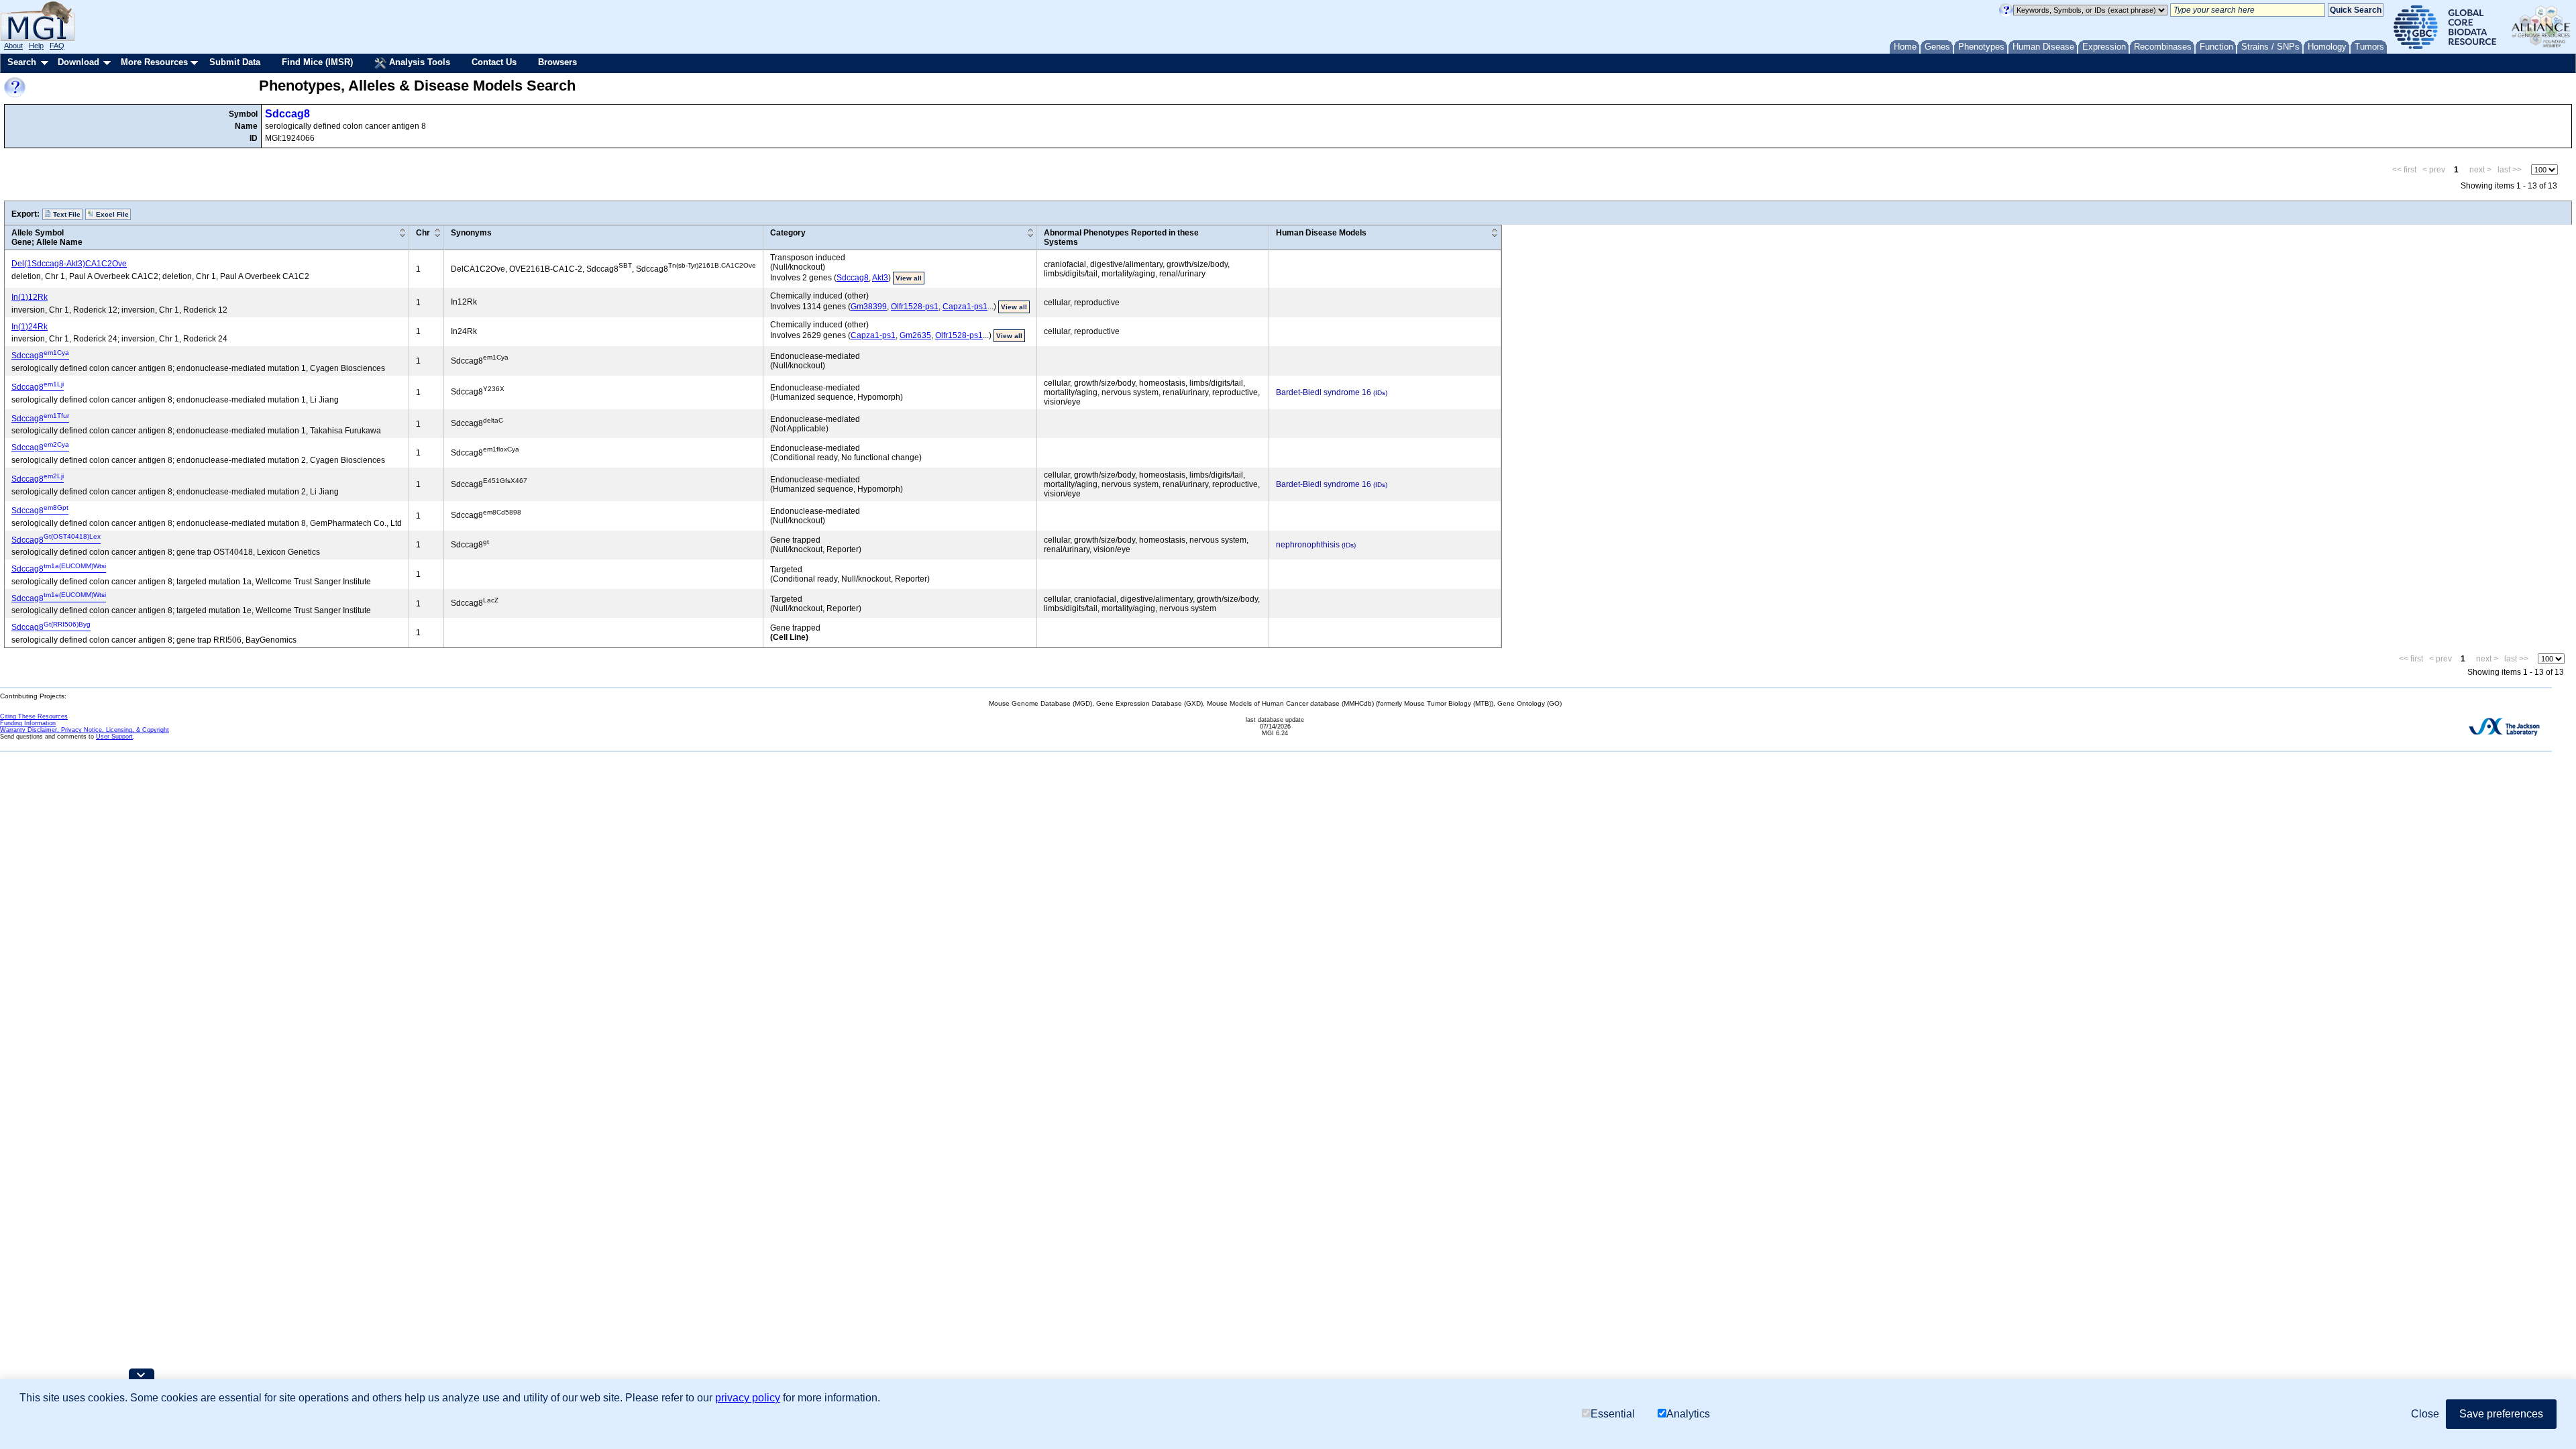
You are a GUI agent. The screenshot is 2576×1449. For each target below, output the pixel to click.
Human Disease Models (1321, 233)
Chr (423, 233)
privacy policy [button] (748, 1398)
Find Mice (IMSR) (317, 62)
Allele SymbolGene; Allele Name (47, 237)
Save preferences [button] (2501, 1414)
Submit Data (235, 62)
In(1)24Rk (30, 327)
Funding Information (28, 723)
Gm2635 (915, 335)
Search (22, 62)
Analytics (1688, 1414)
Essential (1613, 1414)
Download (78, 62)
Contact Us (494, 62)
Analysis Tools (418, 62)
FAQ (57, 46)
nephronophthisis (1308, 545)
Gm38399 (869, 307)
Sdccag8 (287, 114)
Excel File (111, 214)
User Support (114, 737)
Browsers (557, 62)
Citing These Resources (34, 716)
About (13, 46)
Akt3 (880, 278)
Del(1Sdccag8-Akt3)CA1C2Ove (69, 264)
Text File (66, 214)
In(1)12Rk (30, 297)
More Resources (154, 62)
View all (909, 278)
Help (36, 46)
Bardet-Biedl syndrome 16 (1324, 392)
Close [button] (2425, 1414)
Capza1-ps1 (965, 307)
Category (788, 233)
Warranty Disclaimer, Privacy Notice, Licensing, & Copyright (85, 730)
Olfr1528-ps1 (915, 307)
